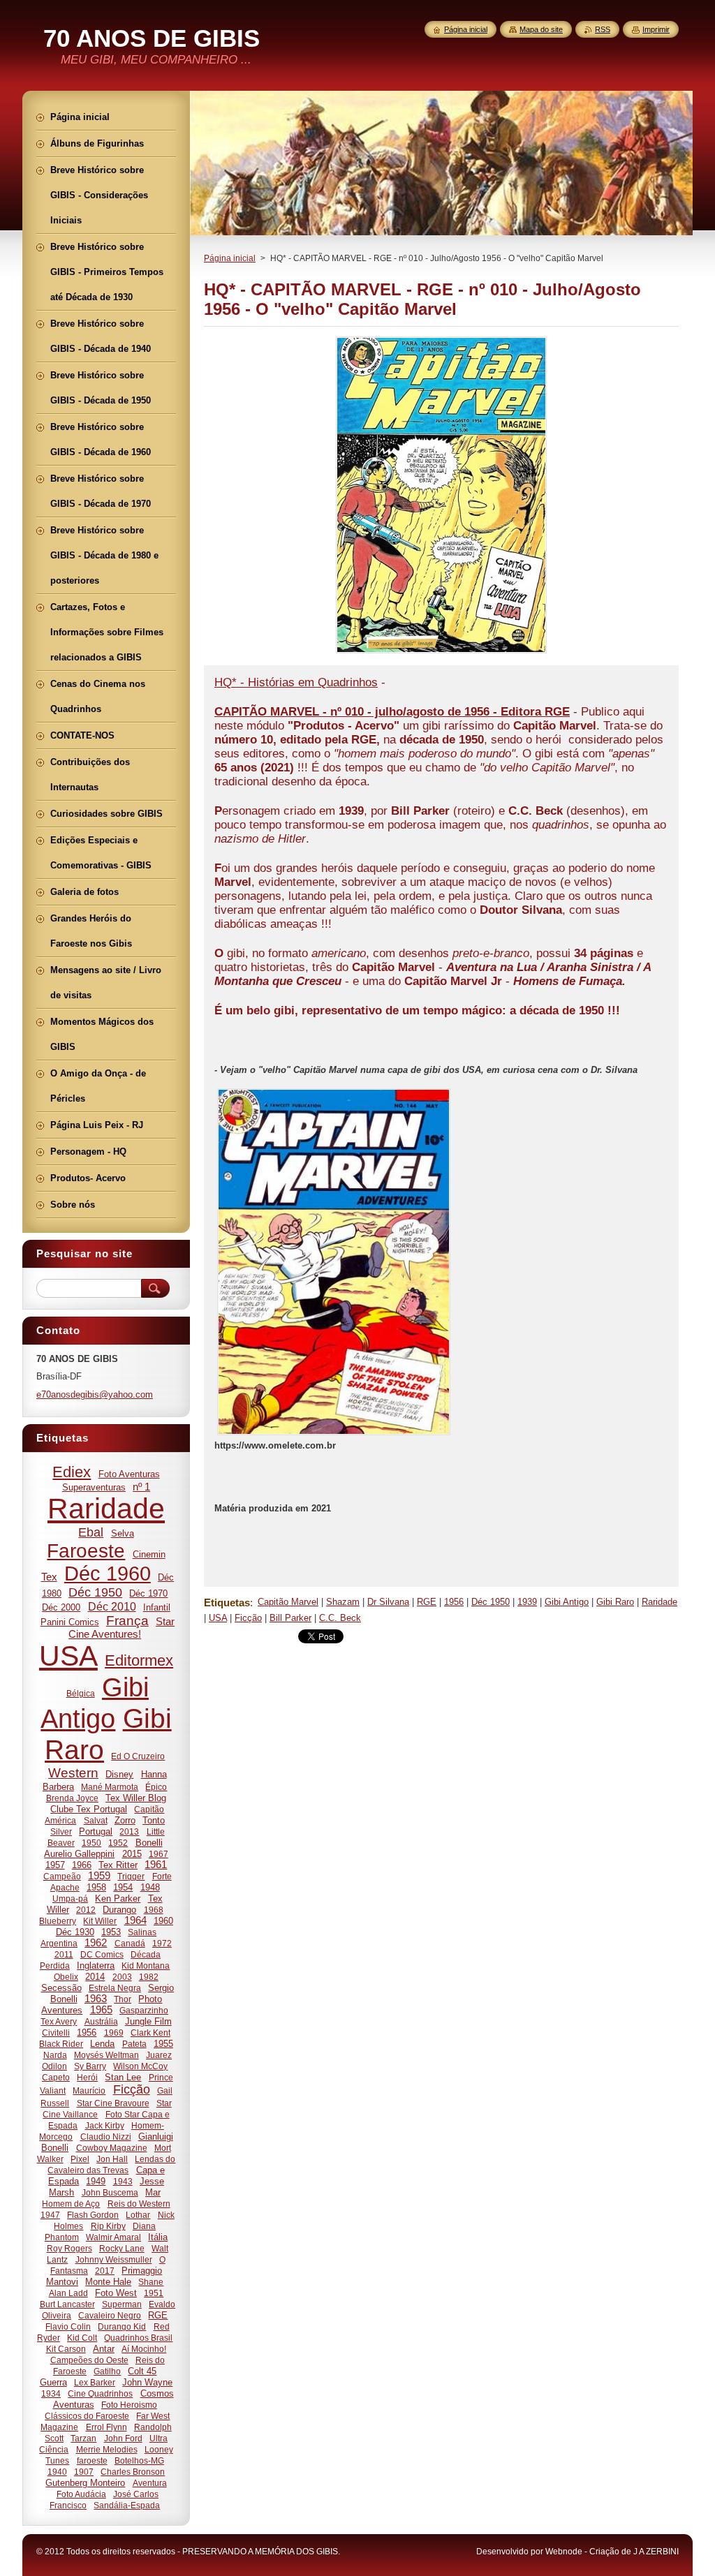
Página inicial (230, 258)
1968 (154, 1910)
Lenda (102, 2044)
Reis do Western (139, 2204)
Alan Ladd (68, 2293)
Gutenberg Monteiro (85, 2483)
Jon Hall (112, 2159)
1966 (82, 1865)
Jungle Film (148, 2021)
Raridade (659, 1602)
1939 (527, 1602)
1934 (51, 2393)
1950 (91, 1843)
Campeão (62, 1876)
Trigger (131, 1876)
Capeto (56, 2077)
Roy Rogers (69, 2248)
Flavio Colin (68, 2326)
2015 (132, 1854)
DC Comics (102, 1954)
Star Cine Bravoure (113, 2103)
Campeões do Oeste (89, 2360)
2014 (95, 1977)
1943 (123, 2181)
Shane (151, 2282)
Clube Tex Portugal (89, 1809)
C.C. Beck (340, 1618)
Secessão (61, 1988)
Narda (55, 2055)
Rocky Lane (122, 2248)
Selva (123, 1533)
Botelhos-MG (139, 2460)
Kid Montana (146, 1966)
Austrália (101, 2021)
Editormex (139, 1660)
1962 (96, 1943)
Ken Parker (118, 1898)
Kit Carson (66, 2349)
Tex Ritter (118, 1865)
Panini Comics (70, 1622)
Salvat (96, 1820)
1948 (150, 1887)
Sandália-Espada (127, 2505)
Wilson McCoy (140, 2066)
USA (218, 1618)
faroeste (92, 2460)
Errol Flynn (106, 2427)
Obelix (66, 1977)
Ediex (72, 1472)
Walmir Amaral (113, 2237)
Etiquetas (227, 1602)
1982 (149, 1977)
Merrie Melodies (107, 2449)
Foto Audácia (81, 2494)
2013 (129, 1831)
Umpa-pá (70, 1898)
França (127, 1621)
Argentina (59, 1943)
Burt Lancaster (67, 2304)
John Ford (123, 2438)
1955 (163, 2044)
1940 (57, 2472)
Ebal (91, 1532)
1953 (111, 1932)
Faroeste (86, 1551)
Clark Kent (150, 2033)
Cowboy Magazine (112, 2148)
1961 (156, 1865)
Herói (87, 2077)
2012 (86, 1910)
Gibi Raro (615, 1602)
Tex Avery (59, 2021)
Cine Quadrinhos (100, 2393)
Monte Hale (108, 2282)
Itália (158, 2237)
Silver (61, 1831)
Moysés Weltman (106, 2055)
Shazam (343, 1602)
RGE (427, 1602)
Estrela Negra (115, 1988)
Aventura (150, 2483)
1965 (101, 2010)
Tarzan (83, 2438)
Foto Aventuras (129, 1474)
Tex (49, 1577)
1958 (96, 1887)
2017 (105, 2271)
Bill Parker (290, 1618)
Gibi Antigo (567, 1602)
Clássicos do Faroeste (87, 2416)
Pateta (134, 2044)
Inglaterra (96, 1966)
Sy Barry (90, 2066)
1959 (99, 1876)
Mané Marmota (110, 1787)
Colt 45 (142, 2371)
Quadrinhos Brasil (138, 2338)
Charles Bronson (133, 2472)
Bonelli (149, 1843)
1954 (123, 1887)
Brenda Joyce (72, 1798)
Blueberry (58, 1921)
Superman (122, 2304)
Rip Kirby (108, 2226)
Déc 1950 (491, 1602)
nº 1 (141, 1487)
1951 (154, 2293)
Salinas (142, 1932)
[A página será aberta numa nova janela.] (441, 653)
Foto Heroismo (129, 2405)
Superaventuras (94, 1487)
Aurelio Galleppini (79, 1854)
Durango (119, 1910)
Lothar (138, 2215)
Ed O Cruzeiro (138, 1756)
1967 (159, 1854)
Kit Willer (100, 1921)
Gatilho (107, 2371)
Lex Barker (95, 2382)
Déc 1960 (108, 1574)
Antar (104, 2349)
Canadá (130, 1943)
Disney (119, 1774)
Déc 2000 (61, 1607)
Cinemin (149, 1554)
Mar (153, 2192)
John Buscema (110, 2192)
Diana (144, 2226)
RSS (603, 29)
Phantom (62, 2237)
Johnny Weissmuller (114, 2259)
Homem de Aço (71, 2204)
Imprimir (656, 29)
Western (73, 1773)
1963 (96, 1999)
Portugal (96, 1831)
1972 (162, 1943)
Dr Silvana (388, 1602)
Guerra (53, 2382)
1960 (163, 1921)
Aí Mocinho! (144, 2349)
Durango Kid (122, 2326)
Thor (123, 1999)
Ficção (248, 1618)
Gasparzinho (144, 2010)
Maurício (89, 2090)
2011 (64, 1954)
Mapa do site (541, 29)
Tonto (154, 1820)
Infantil (157, 1607)
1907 (84, 2472)
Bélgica (81, 1693)
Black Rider (61, 2044)
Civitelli (56, 2033)
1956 (454, 1602)
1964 (135, 1920)
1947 (50, 2215)
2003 (122, 1977)
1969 (114, 2033)
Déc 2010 (112, 1606)
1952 (118, 1843)
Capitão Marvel (288, 1602)
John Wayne (147, 2382)
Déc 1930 (75, 1932)
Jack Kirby (105, 2125)
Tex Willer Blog (136, 1798)
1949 (96, 2181)
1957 (55, 1865)
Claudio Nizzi (106, 2137)
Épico (156, 1787)
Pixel (80, 2159)
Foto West (116, 2293)
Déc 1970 (148, 1593)
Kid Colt (82, 2338)
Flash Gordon (93, 2215)
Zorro (125, 1820)
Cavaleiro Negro (110, 2315)
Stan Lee (123, 2077)
